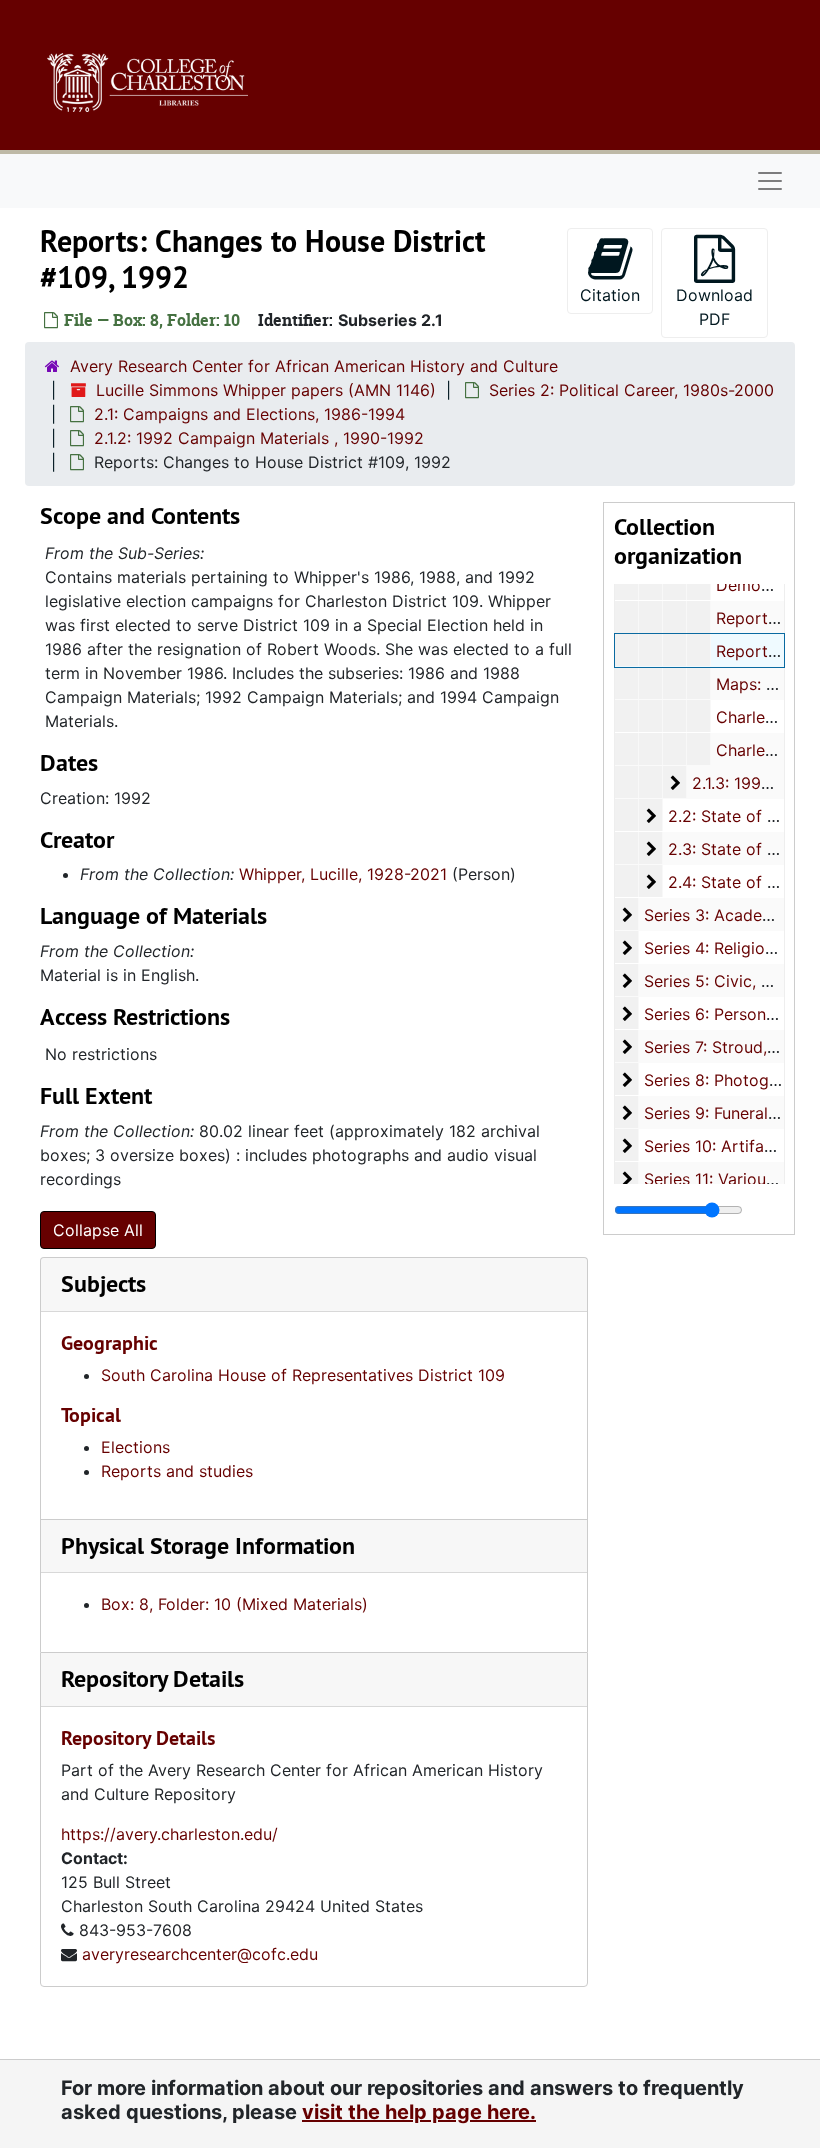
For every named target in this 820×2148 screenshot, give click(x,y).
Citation (610, 295)
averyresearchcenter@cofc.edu (200, 1954)
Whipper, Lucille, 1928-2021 (343, 874)
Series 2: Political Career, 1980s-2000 (631, 390)
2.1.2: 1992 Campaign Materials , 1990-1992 (259, 438)
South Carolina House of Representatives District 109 (303, 1375)
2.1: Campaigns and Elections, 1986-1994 (249, 414)
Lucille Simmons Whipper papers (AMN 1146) (266, 390)
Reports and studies (177, 1471)
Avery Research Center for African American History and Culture (314, 366)
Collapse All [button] (98, 1230)
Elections (135, 1447)
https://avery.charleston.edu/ (169, 1834)
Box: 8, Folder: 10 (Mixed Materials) (234, 1604)
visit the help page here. (419, 2112)
